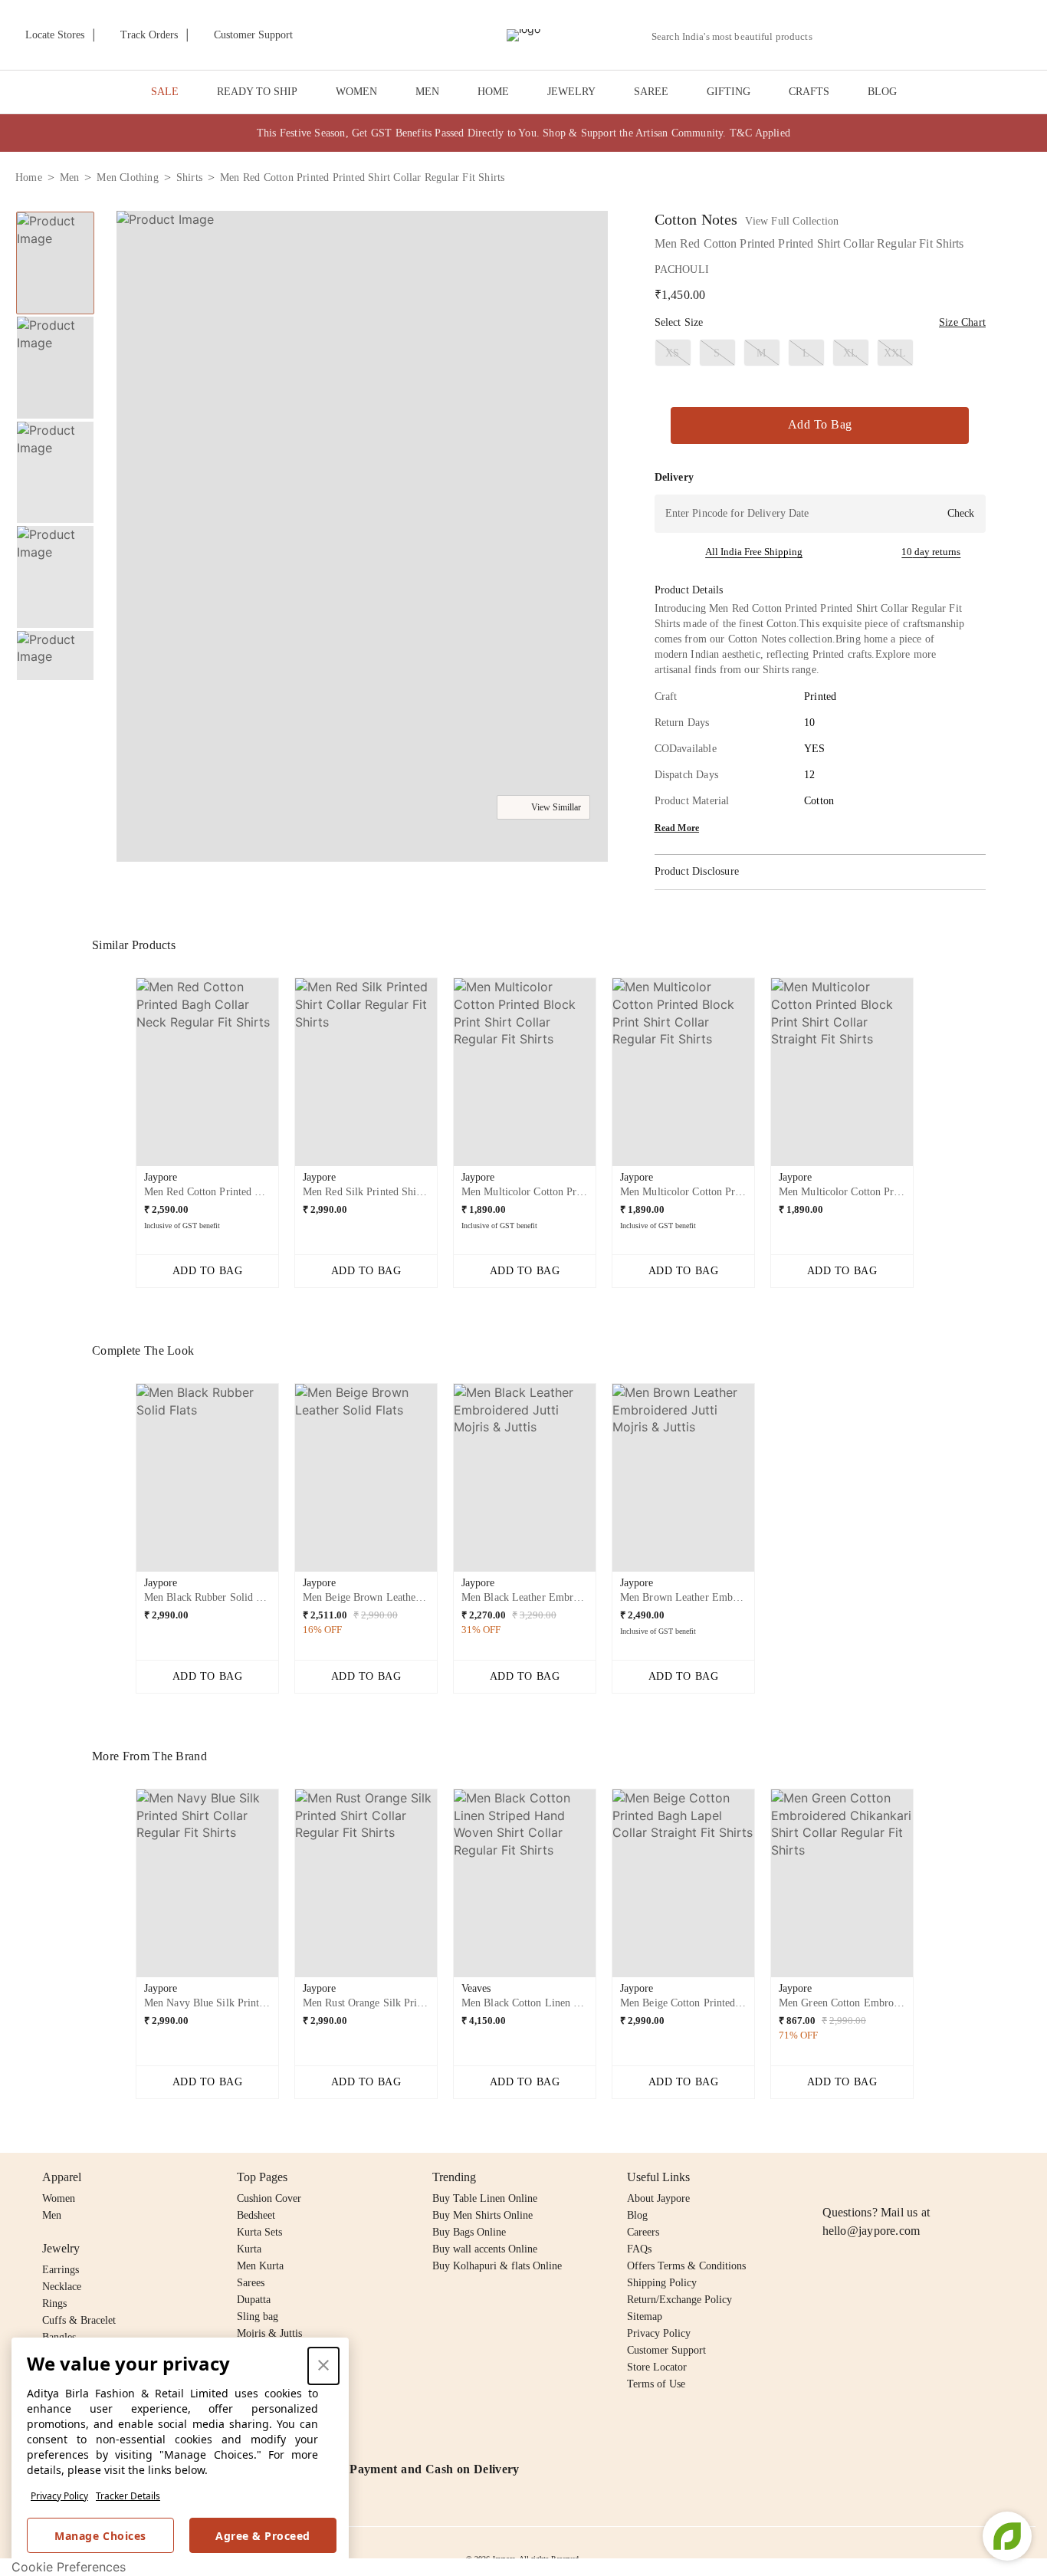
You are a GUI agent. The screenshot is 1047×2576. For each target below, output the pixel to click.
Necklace (62, 2287)
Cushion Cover (269, 2198)
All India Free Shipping (754, 552)
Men (52, 2215)
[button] (868, 35)
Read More (677, 828)
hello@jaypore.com (871, 2231)
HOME (493, 92)
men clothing (127, 177)
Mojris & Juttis (269, 2333)
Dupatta (254, 2300)
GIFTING (729, 92)
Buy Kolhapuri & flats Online (497, 2266)
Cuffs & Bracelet (79, 2320)
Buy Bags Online (469, 2232)
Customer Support (666, 2350)
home (29, 177)
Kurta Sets (259, 2232)
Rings (54, 2303)
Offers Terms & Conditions (686, 2266)
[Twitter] (891, 2177)
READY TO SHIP (257, 92)
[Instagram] (832, 2177)
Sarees (251, 2283)
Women (59, 2198)
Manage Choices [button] (100, 2536)
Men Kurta (260, 2266)
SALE (165, 92)
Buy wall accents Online (485, 2249)
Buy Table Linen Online (485, 2198)
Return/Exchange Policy (679, 2300)
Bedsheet (256, 2215)
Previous (55, 211)
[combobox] (738, 37)
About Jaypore (658, 2198)
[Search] (833, 36)
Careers (643, 2232)
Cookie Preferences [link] (69, 2567)
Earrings (61, 2270)
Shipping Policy (662, 2283)
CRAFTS (809, 92)
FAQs (639, 2249)
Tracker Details (128, 2496)
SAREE (651, 92)
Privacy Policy (59, 2496)
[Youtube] (920, 2177)
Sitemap (645, 2316)
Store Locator (657, 2367)
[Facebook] (862, 2177)
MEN (427, 92)
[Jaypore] (523, 35)
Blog (637, 2215)
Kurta (249, 2249)
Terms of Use (656, 2384)
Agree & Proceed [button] (263, 2536)
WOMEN (356, 92)
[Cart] (946, 36)
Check (961, 513)
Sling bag (258, 2316)
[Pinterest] (950, 2177)
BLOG (882, 92)
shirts (189, 177)
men (70, 177)
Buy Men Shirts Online (482, 2215)
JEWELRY (571, 92)
